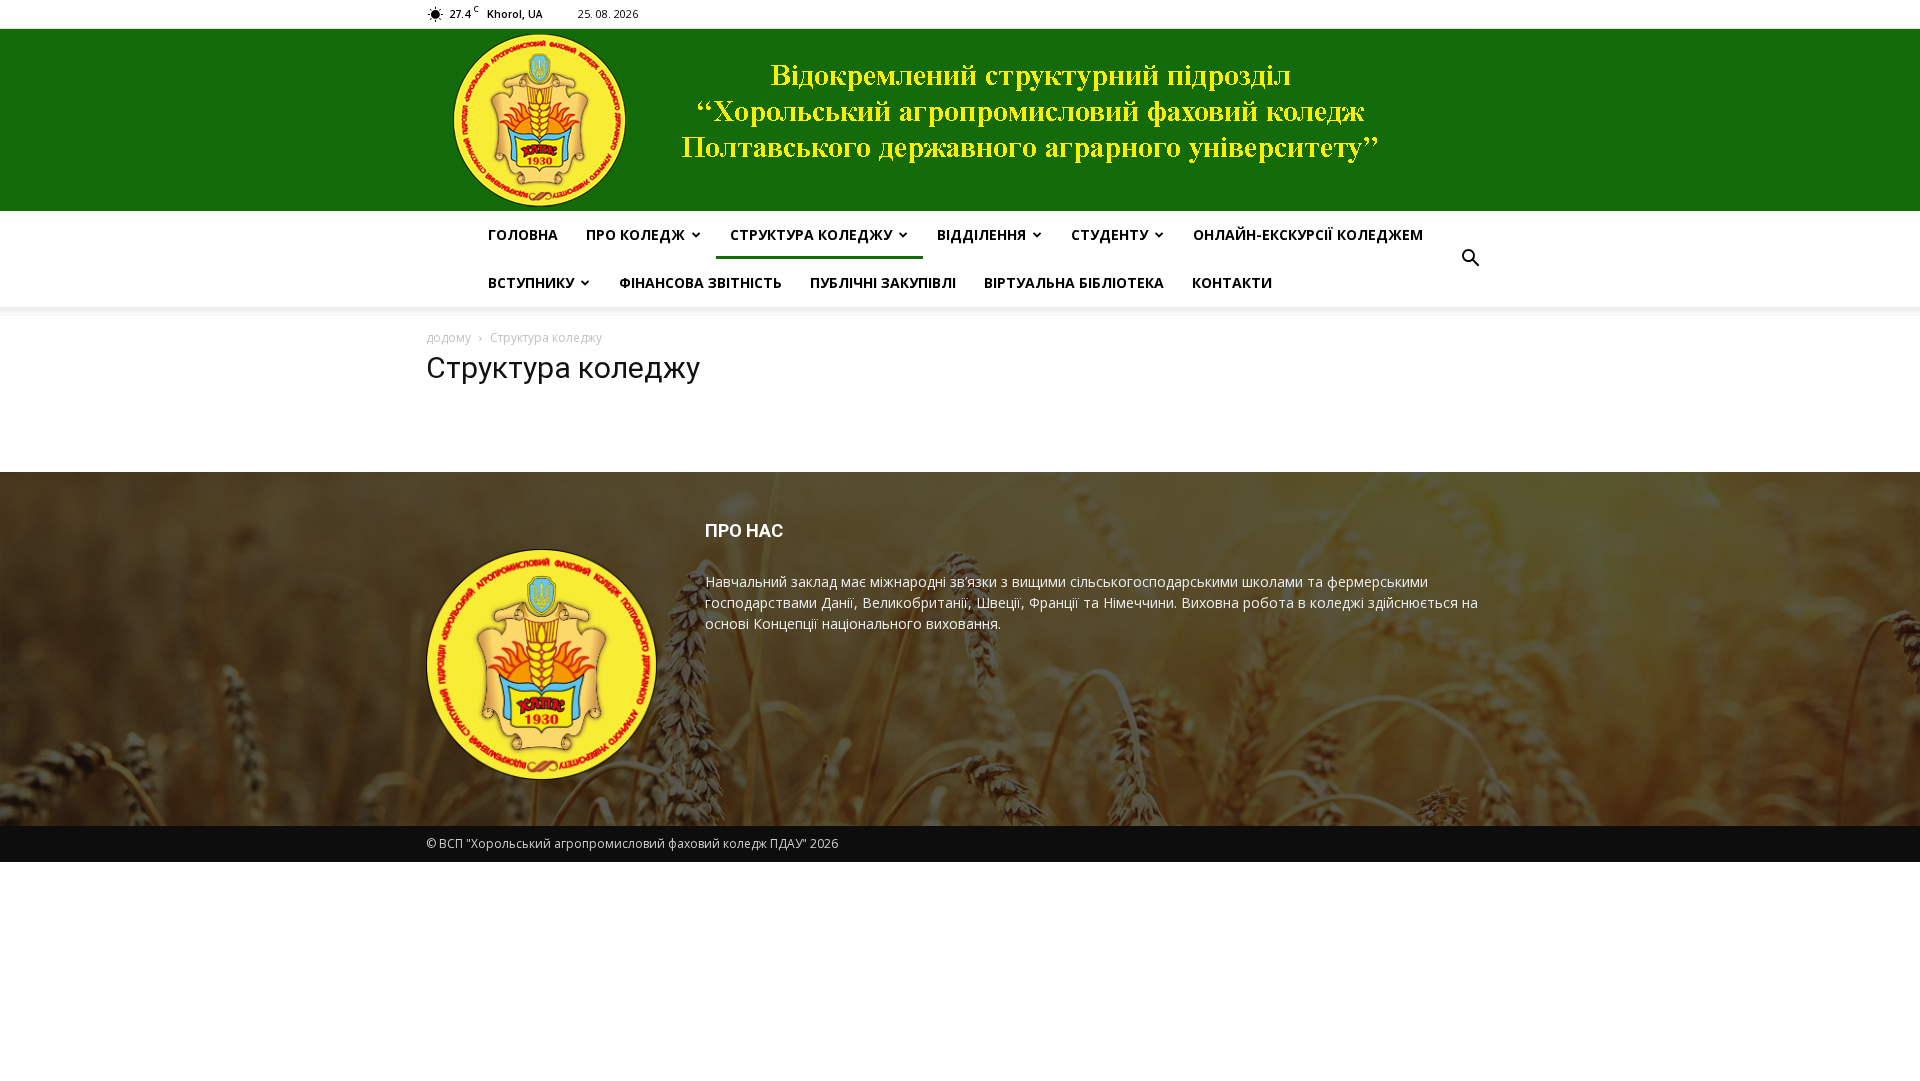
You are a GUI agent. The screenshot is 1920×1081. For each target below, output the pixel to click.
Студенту (1109, 234)
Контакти (1232, 282)
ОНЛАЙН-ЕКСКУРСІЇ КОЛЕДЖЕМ (1308, 234)
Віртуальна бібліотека (1074, 282)
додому (448, 337)
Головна (523, 234)
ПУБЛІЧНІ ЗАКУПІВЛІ (883, 282)
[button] (1470, 259)
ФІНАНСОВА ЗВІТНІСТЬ (700, 282)
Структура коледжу (811, 234)
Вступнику (531, 282)
